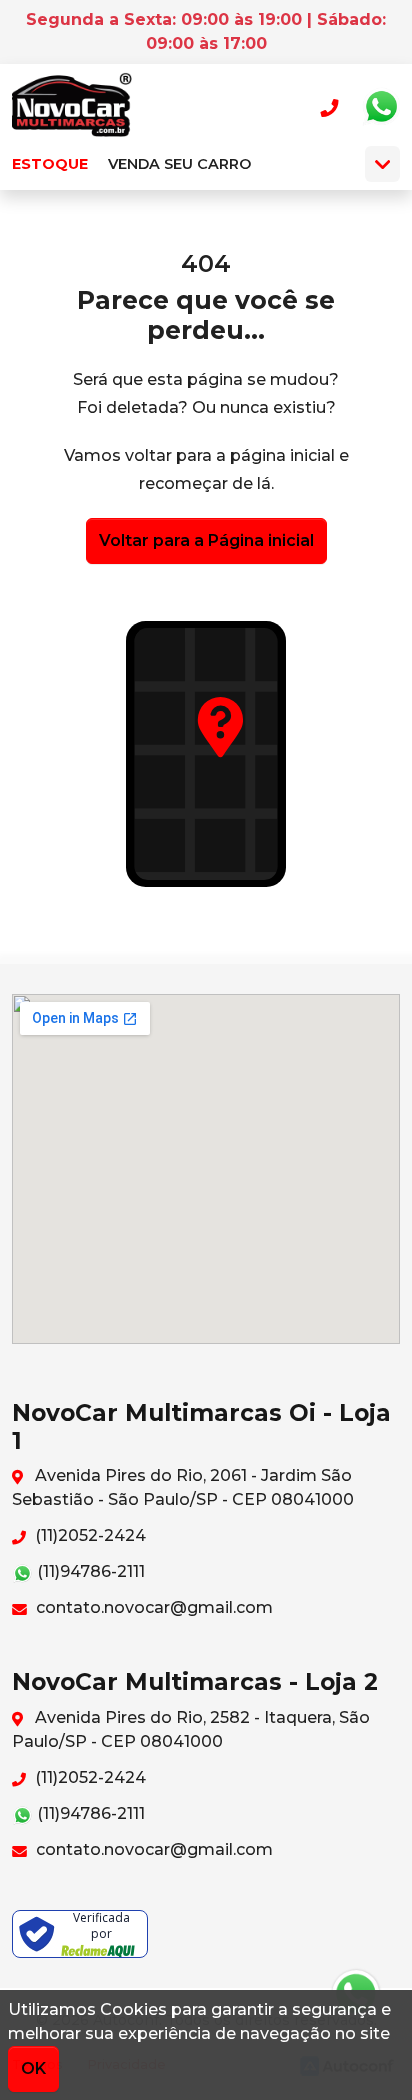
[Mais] (382, 164)
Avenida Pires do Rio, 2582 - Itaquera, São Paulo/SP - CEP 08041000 (191, 1729)
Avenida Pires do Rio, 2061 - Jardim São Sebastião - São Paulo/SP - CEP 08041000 (183, 1487)
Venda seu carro (179, 164)
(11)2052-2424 (88, 1535)
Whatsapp (381, 107)
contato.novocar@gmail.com (152, 1607)
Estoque (50, 164)
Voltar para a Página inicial (206, 540)
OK (33, 2068)
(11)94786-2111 (89, 1571)
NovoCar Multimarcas (72, 107)
